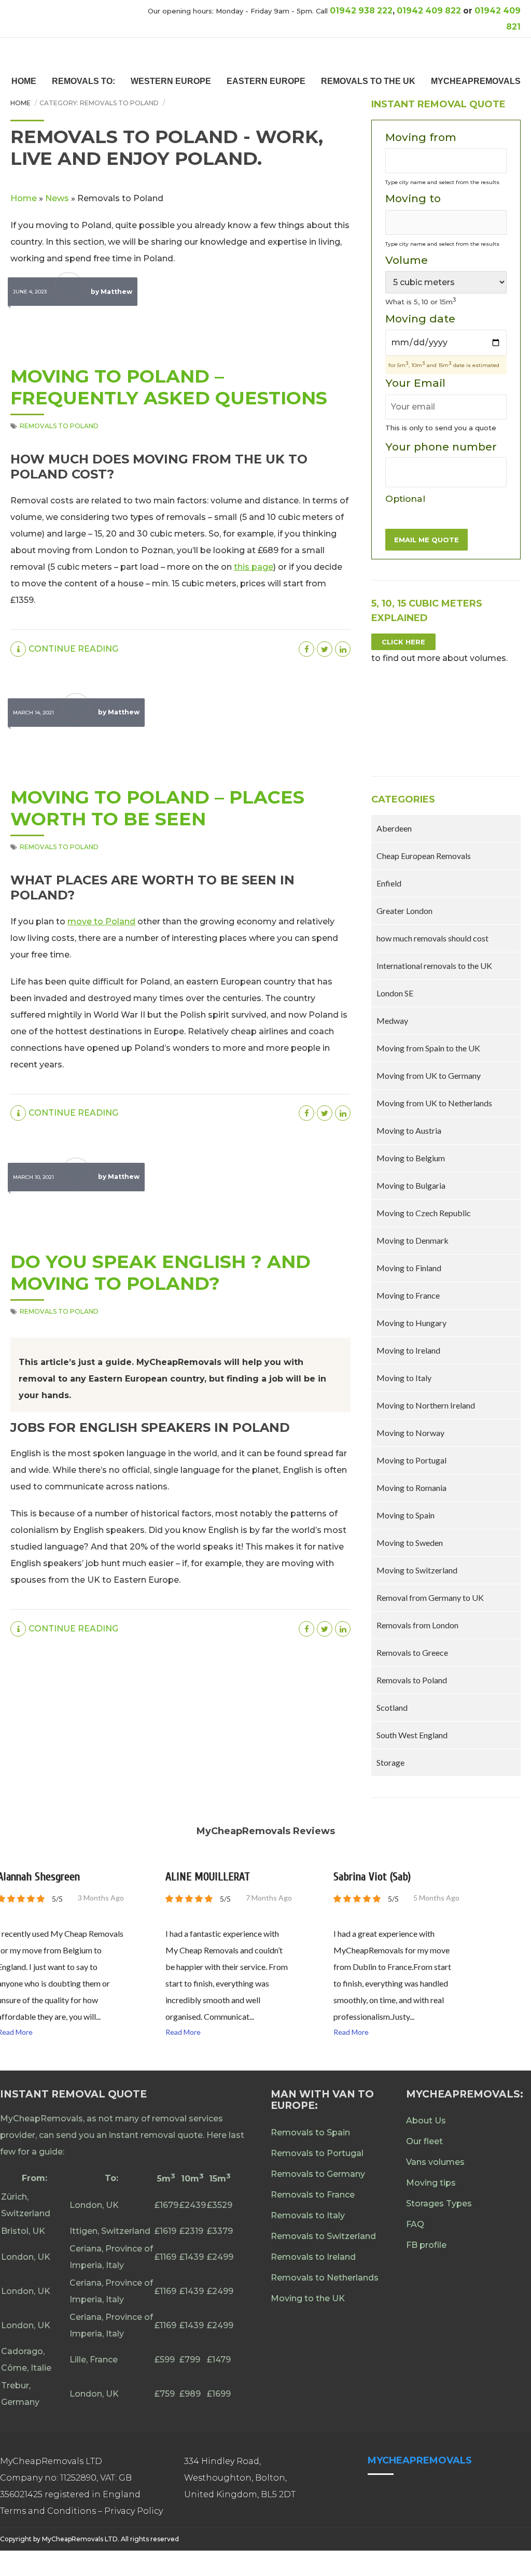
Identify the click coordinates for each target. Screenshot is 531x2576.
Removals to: (83, 81)
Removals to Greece (412, 1652)
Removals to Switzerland (323, 2236)
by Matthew (111, 292)
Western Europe (171, 81)
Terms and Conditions (49, 2511)
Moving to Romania (411, 1488)
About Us (426, 2121)
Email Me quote (427, 540)
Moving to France (408, 1295)
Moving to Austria (409, 1130)
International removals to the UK (434, 966)
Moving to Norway (410, 1433)
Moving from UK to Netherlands (434, 1103)
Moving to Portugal (411, 1460)
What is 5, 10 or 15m (421, 302)
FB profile (426, 2245)
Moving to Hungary (411, 1323)
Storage (390, 1762)
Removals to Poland (59, 426)
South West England (412, 1735)
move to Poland (101, 921)
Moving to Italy (404, 1378)
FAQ (415, 2224)
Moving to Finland (409, 1268)
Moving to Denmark (413, 1240)
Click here (403, 642)
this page (254, 567)
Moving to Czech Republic (424, 1213)
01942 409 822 (429, 11)
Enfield (389, 883)
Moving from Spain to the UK (428, 1048)
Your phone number (441, 472)
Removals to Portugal (317, 2153)
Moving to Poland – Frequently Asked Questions (169, 387)
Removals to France (313, 2195)
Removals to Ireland (313, 2257)
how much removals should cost (432, 938)
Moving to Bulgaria (411, 1185)
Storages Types (439, 2204)
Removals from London (417, 1625)
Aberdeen (394, 828)
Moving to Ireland (408, 1350)
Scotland (392, 1707)
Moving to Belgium (411, 1158)
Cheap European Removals (424, 856)
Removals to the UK (368, 81)
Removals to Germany (318, 2174)
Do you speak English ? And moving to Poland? (160, 1272)
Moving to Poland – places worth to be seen (157, 808)
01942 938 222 (361, 11)
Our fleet (424, 2141)
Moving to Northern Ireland (426, 1405)
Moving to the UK (308, 2298)
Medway (392, 1020)
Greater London (404, 911)
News (57, 198)
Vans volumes (435, 2162)
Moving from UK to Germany (429, 1075)
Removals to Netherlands (325, 2278)
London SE (395, 993)
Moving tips (431, 2183)
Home (24, 81)
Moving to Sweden (410, 1543)
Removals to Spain (310, 2132)
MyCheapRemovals (476, 81)
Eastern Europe (266, 81)
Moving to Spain (406, 1515)
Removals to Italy (308, 2215)
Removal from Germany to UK (430, 1597)
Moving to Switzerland (417, 1570)
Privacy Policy (134, 2511)
